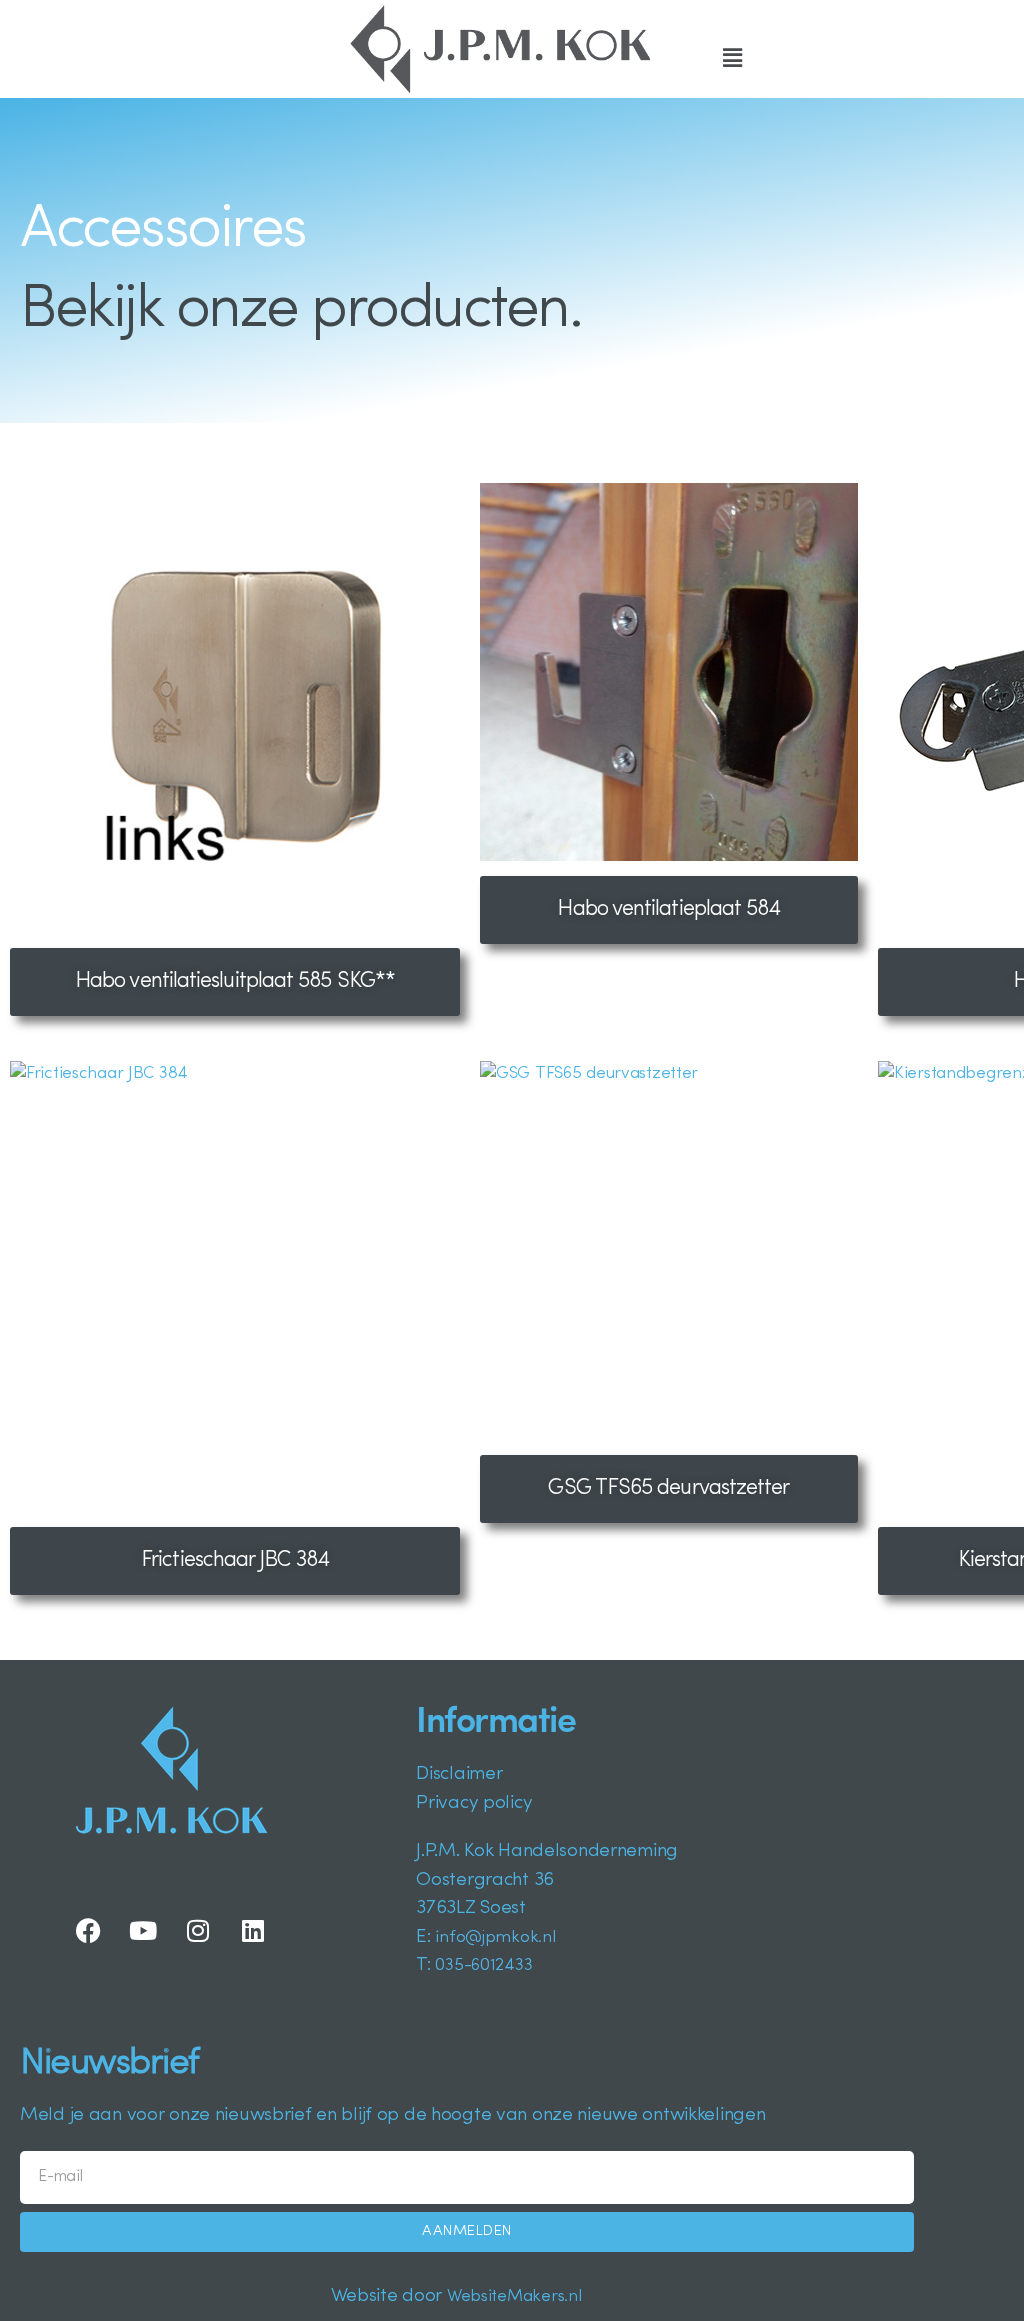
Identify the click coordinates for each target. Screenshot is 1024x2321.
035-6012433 (483, 1965)
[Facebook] (89, 1930)
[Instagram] (198, 1930)
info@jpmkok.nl (495, 1937)
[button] (732, 60)
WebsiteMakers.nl (514, 2296)
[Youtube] (143, 1930)
